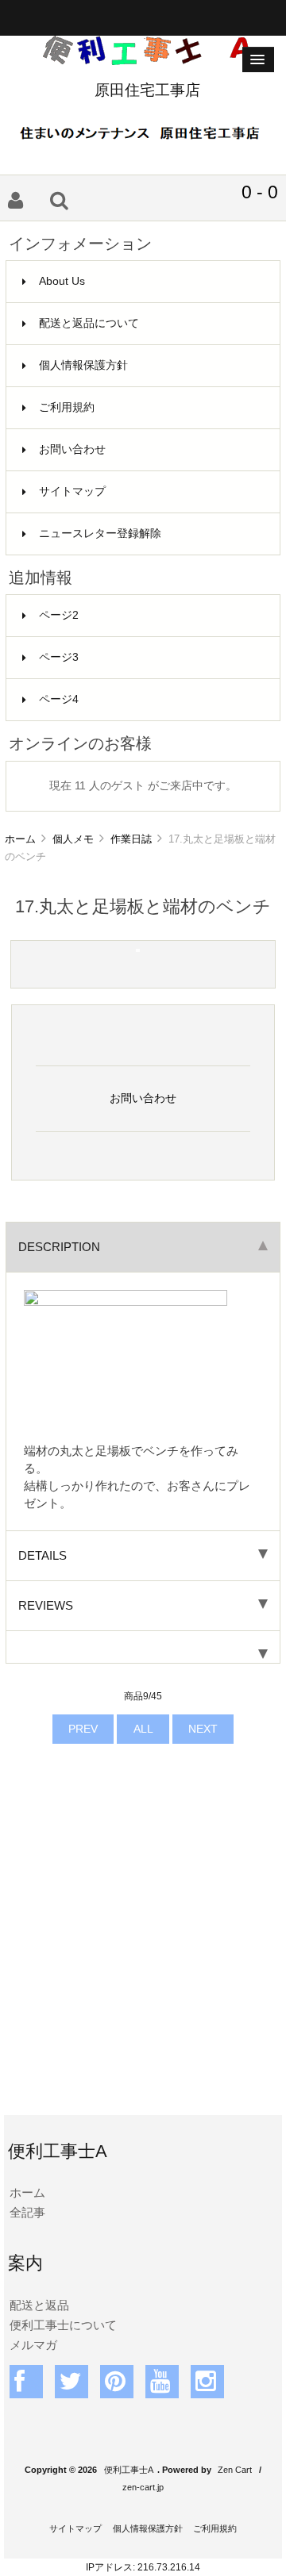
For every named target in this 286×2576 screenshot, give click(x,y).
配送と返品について (89, 323)
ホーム (20, 839)
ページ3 (59, 657)
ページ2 (59, 615)
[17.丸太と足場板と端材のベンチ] (138, 948)
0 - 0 (260, 192)
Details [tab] (43, 1555)
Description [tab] (59, 1247)
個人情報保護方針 (83, 365)
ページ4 (59, 699)
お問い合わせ (72, 449)
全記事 (27, 2212)
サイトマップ (72, 491)
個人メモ (73, 839)
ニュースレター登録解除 (100, 534)
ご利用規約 (67, 407)
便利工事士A (129, 2470)
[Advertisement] (143, 1952)
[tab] (143, 1647)
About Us (62, 281)
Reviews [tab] (46, 1605)
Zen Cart (235, 2470)
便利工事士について (63, 2325)
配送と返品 (39, 2305)
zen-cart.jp (143, 2487)
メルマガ (33, 2345)
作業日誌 (131, 839)
